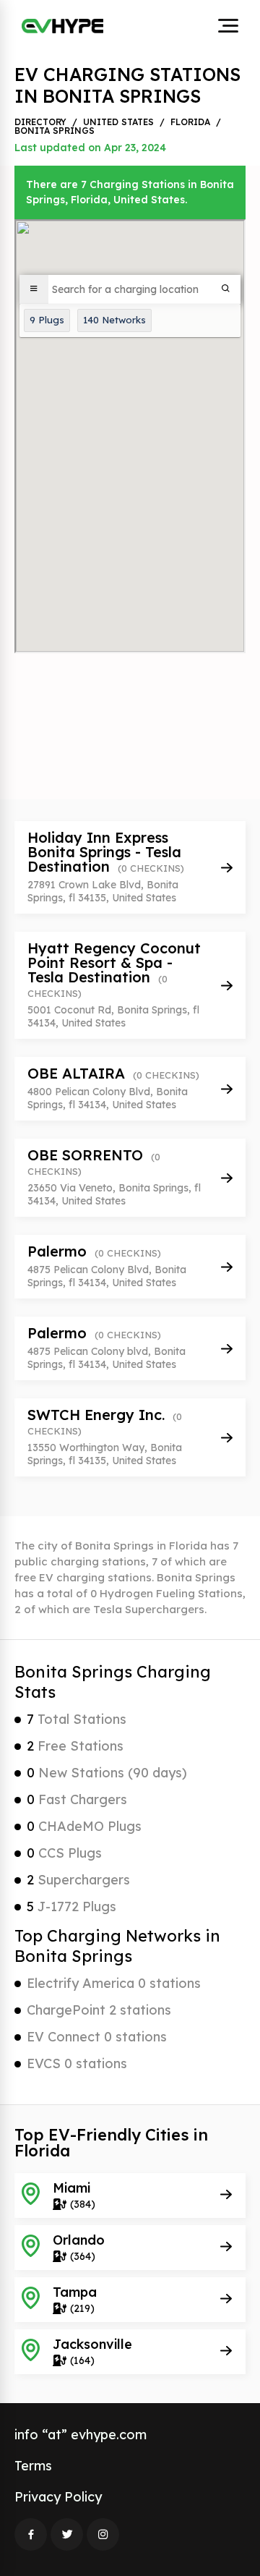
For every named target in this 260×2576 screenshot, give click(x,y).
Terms (33, 2466)
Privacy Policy (58, 2497)
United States (118, 122)
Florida (190, 122)
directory (40, 122)
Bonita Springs (55, 131)
